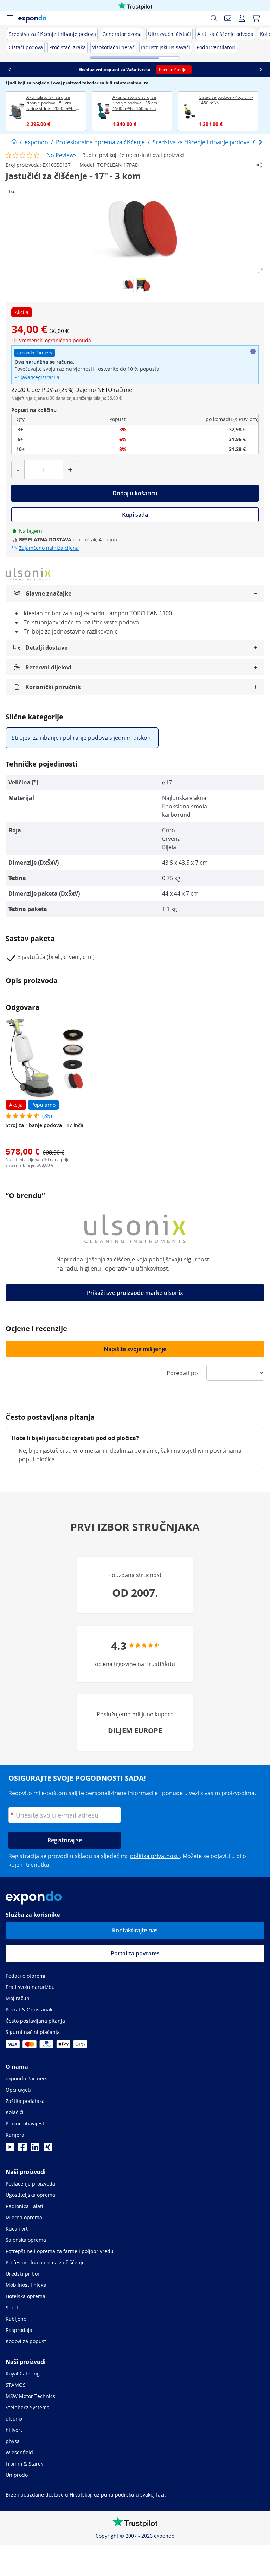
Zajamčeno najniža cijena (49, 548)
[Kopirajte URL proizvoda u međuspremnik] (259, 165)
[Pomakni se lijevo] (9, 70)
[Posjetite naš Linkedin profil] (35, 2149)
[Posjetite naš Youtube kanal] (10, 2149)
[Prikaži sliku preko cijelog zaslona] (260, 271)
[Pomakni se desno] (261, 70)
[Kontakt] (228, 18)
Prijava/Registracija (37, 377)
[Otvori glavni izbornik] (10, 18)
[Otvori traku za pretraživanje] (214, 18)
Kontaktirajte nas (135, 1930)
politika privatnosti (155, 1856)
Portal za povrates (135, 1953)
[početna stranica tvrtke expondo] (14, 142)
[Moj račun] (242, 18)
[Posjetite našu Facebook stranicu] (22, 2149)
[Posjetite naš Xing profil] (48, 2149)
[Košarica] (256, 18)
